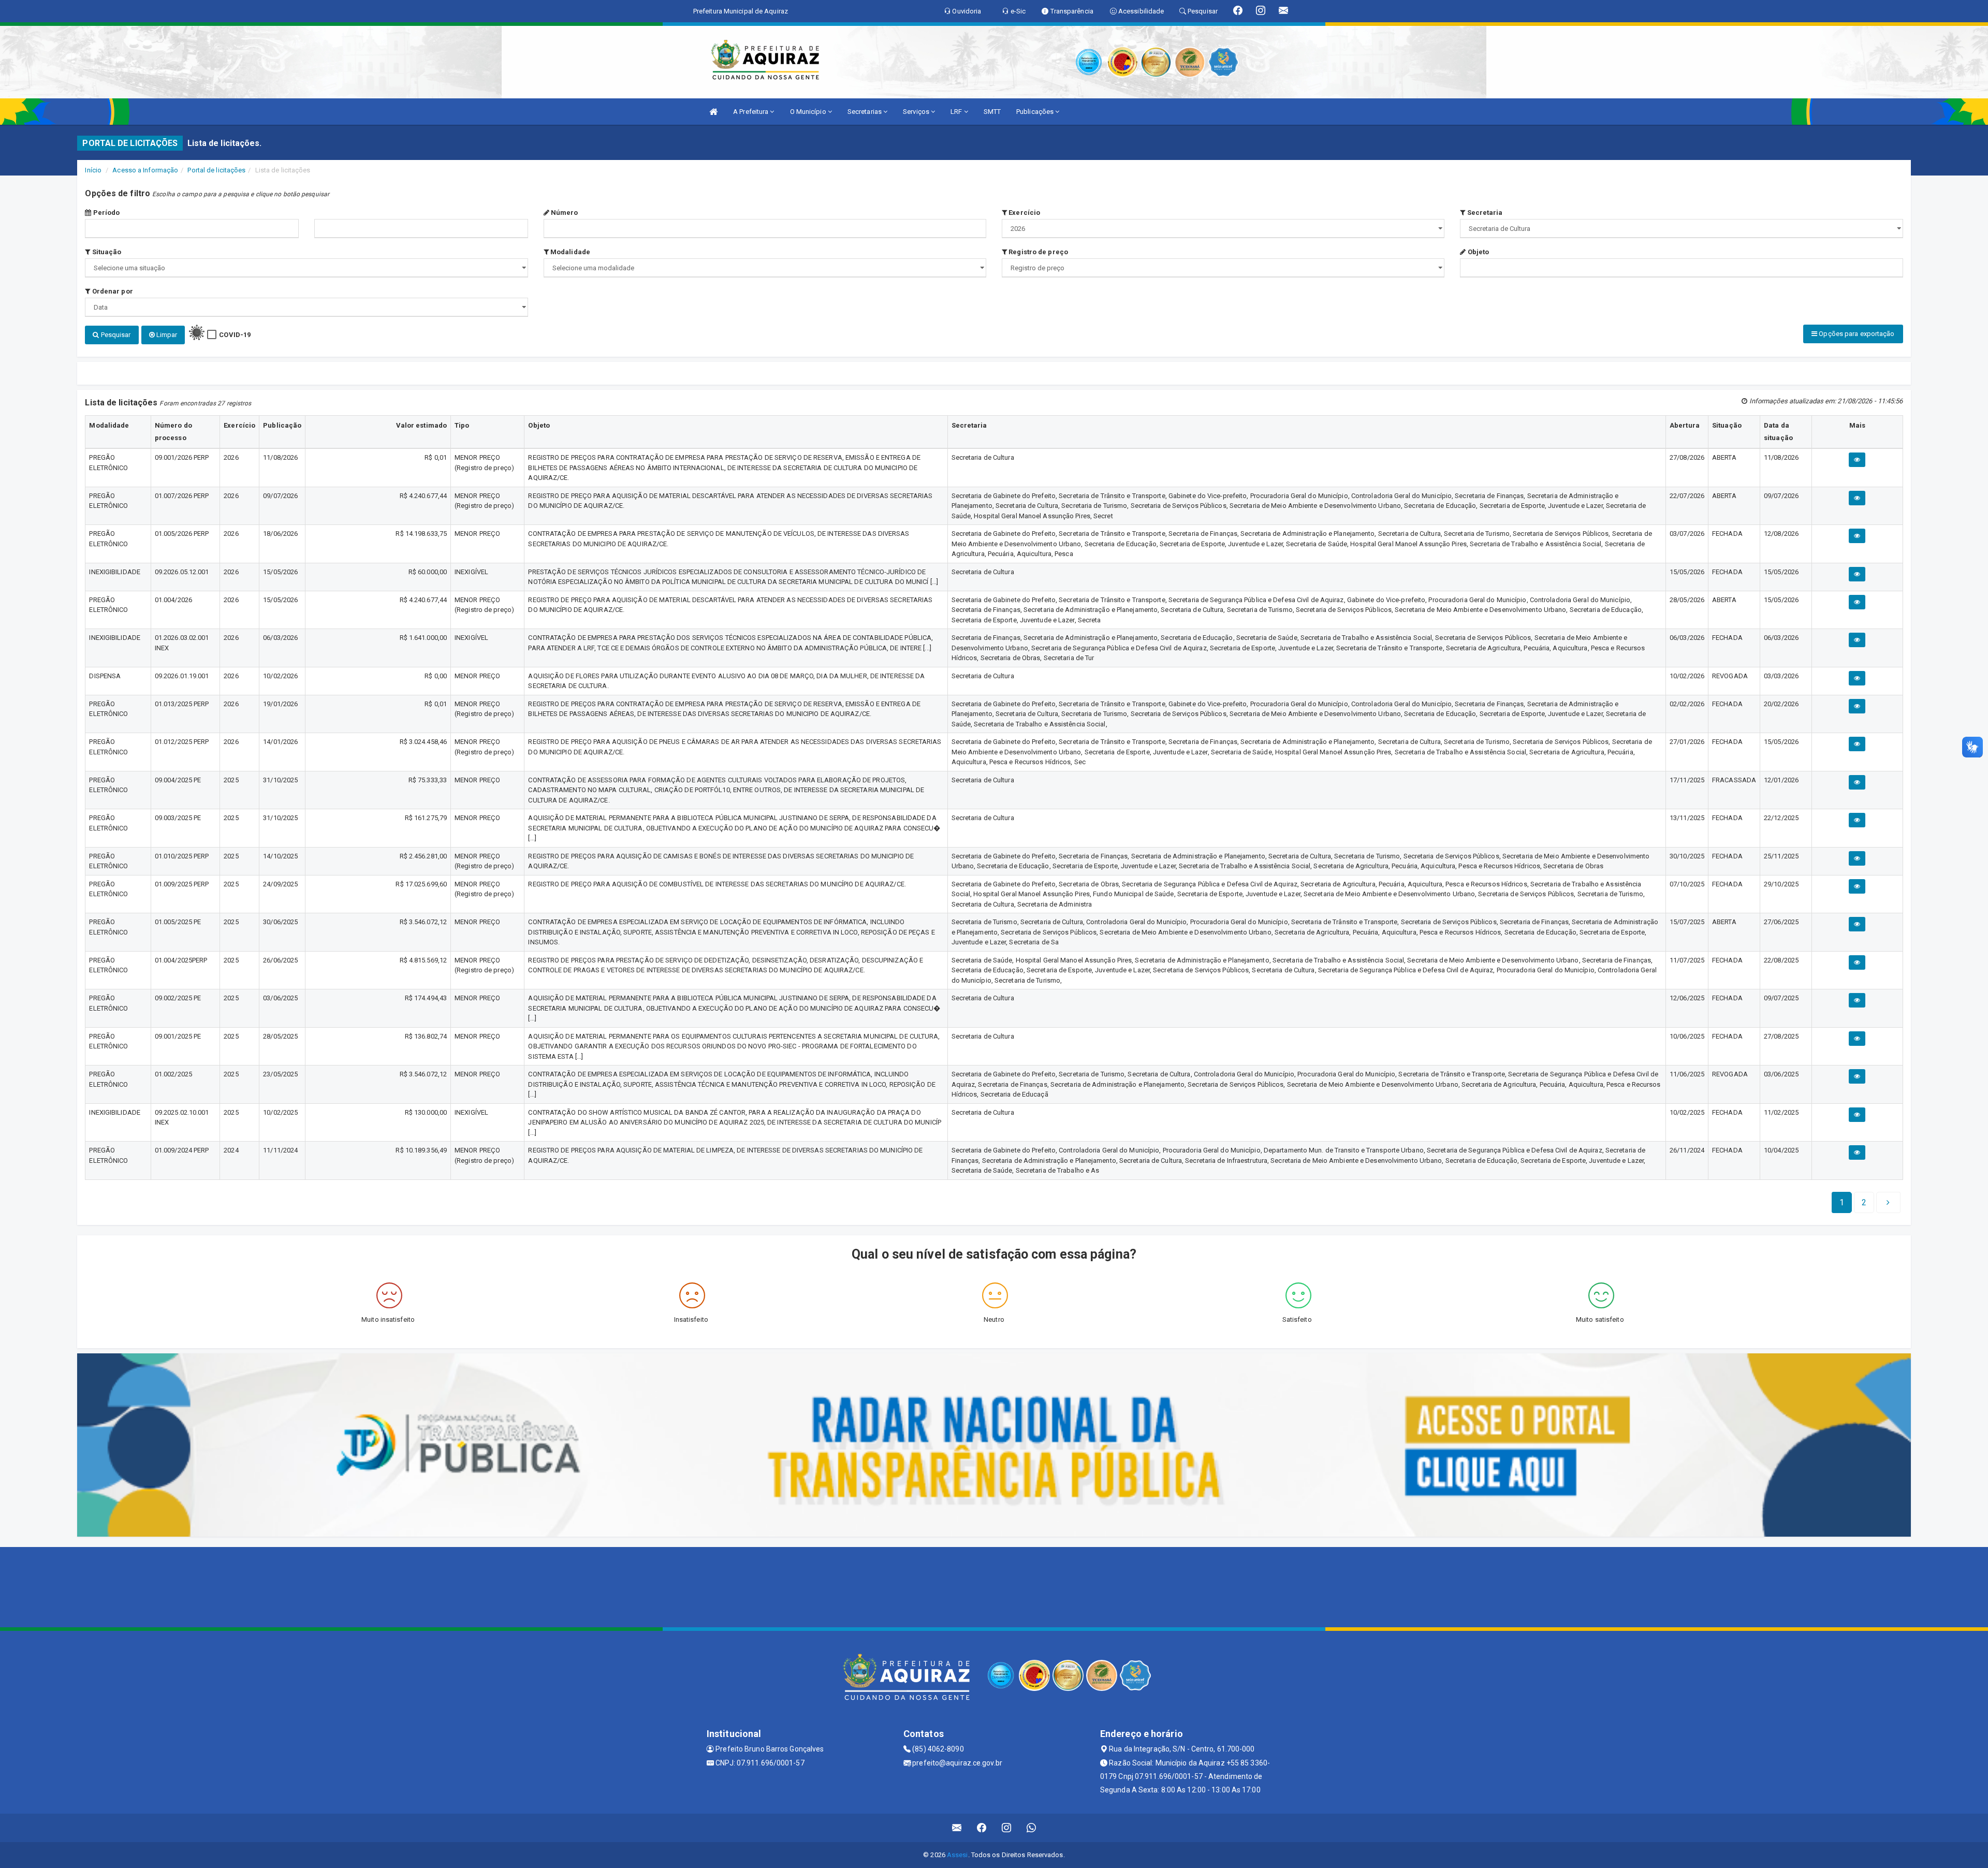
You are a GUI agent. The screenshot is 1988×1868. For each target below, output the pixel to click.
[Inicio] (713, 112)
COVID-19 (235, 335)
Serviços (917, 112)
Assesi (958, 1855)
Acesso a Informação (145, 170)
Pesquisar (115, 335)
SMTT (992, 112)
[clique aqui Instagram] (1007, 1828)
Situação (106, 252)
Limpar (166, 335)
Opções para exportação (1856, 334)
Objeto (1477, 252)
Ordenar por (112, 291)
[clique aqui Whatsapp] (1032, 1828)
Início (93, 170)
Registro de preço (1037, 252)
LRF (957, 112)
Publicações (1036, 112)
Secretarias (865, 112)
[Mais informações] (1857, 460)
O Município (809, 112)
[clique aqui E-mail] (957, 1828)
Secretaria (1484, 213)
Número (564, 213)
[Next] (1888, 1203)
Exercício (1024, 213)
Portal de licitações (216, 170)
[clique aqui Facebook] (982, 1828)
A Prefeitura (751, 112)
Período (106, 213)
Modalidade (569, 252)
